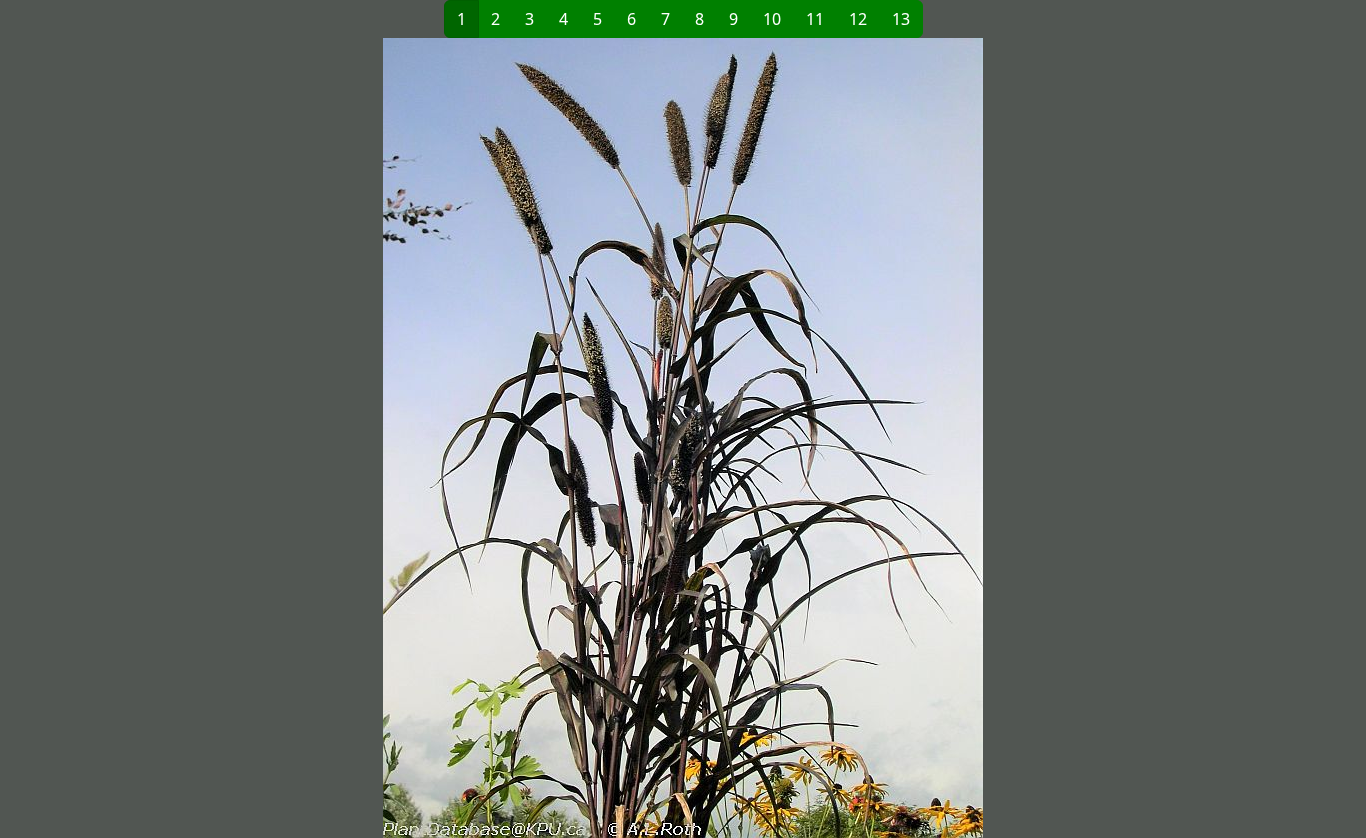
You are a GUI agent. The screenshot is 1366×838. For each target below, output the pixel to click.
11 (815, 19)
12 (858, 19)
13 (901, 19)
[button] (404, 438)
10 (772, 19)
